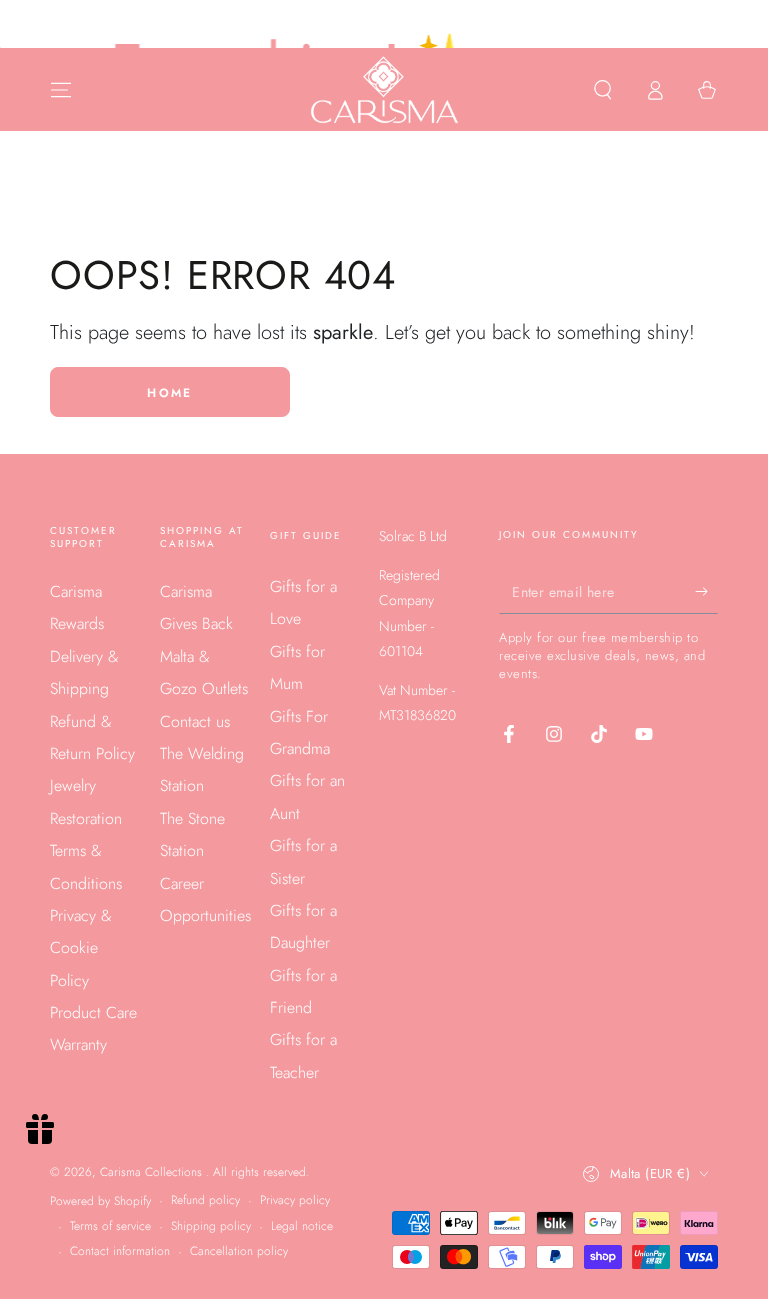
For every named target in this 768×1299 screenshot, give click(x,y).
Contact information (120, 1251)
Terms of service (110, 1226)
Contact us (195, 721)
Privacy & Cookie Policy (81, 948)
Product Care (93, 1012)
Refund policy (205, 1200)
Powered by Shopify (100, 1201)
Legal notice (302, 1226)
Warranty (78, 1044)
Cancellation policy (239, 1251)
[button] (603, 90)
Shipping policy (211, 1226)
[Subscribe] (706, 591)
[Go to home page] (384, 90)
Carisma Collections (153, 1172)
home (170, 393)
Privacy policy (295, 1200)
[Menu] (61, 90)
